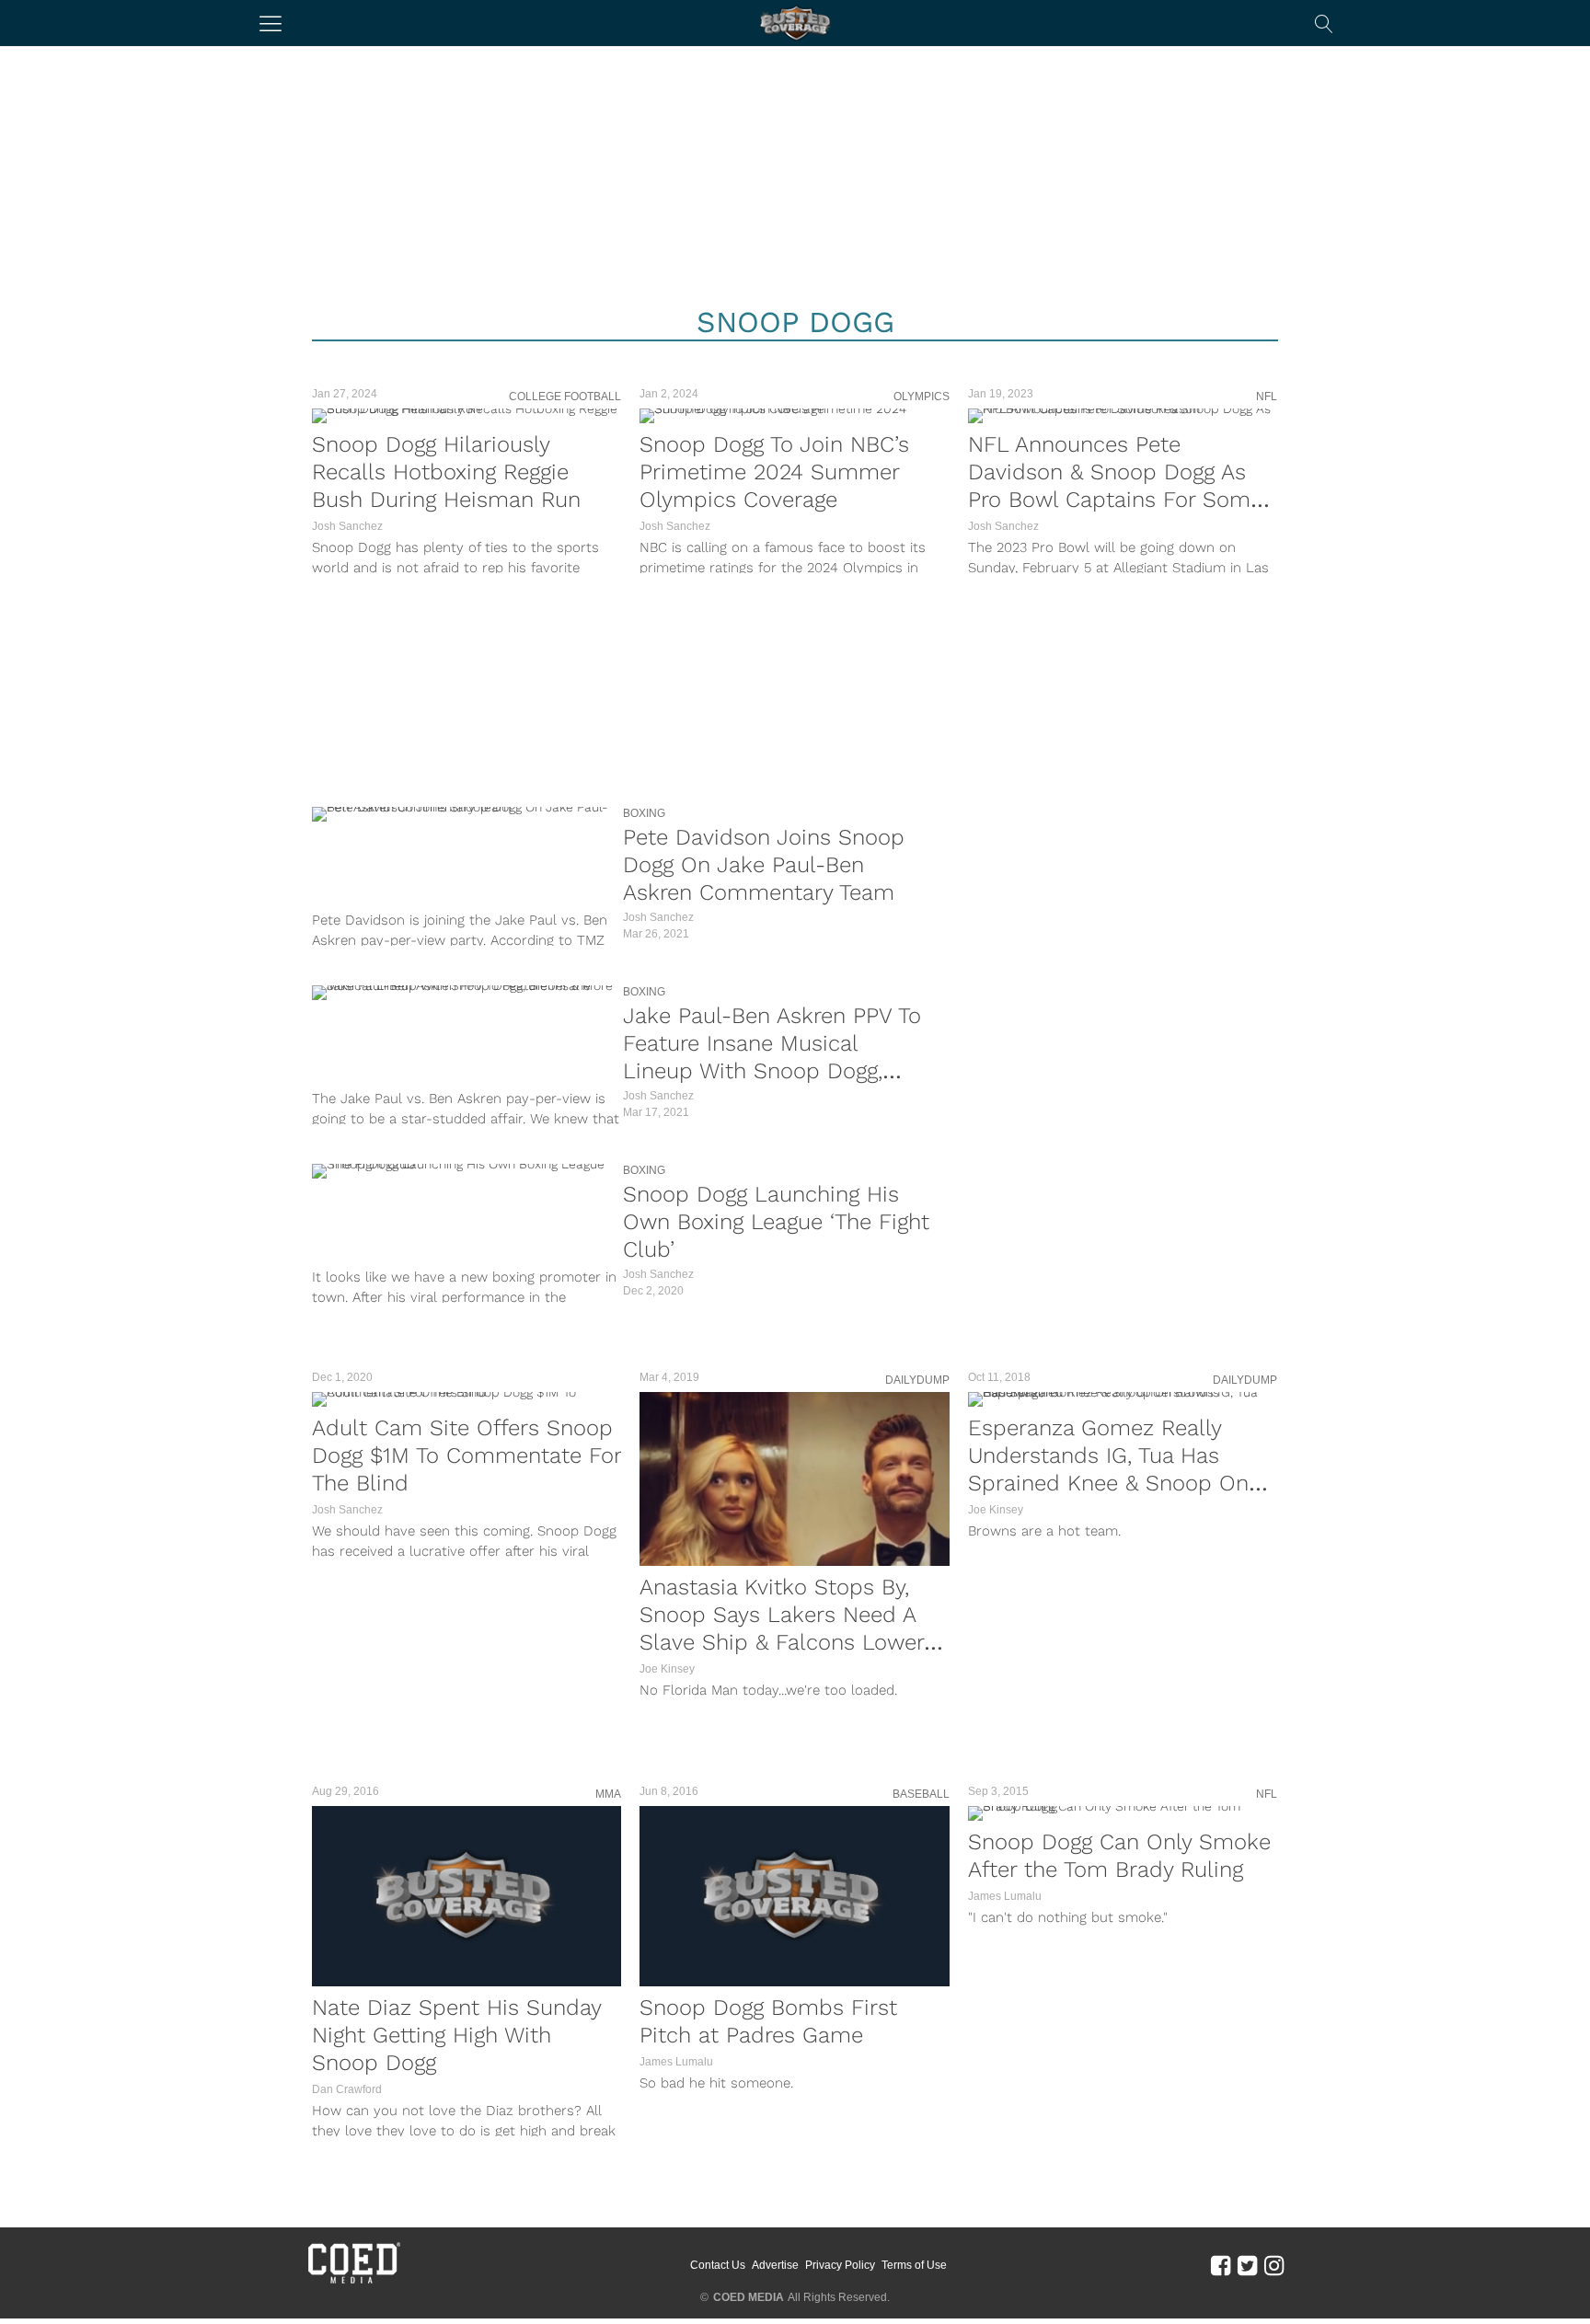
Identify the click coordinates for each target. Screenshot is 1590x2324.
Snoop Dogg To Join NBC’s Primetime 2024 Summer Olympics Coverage (774, 472)
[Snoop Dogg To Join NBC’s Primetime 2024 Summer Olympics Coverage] (794, 416)
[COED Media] (353, 2282)
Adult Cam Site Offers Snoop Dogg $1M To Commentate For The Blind (467, 1455)
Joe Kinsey (667, 1669)
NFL (1267, 397)
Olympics (922, 397)
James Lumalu (676, 2062)
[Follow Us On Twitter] (1247, 2264)
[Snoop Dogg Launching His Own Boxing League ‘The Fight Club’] (463, 1171)
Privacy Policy (840, 2265)
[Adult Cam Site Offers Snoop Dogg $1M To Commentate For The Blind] (467, 1399)
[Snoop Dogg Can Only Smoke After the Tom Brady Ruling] (1123, 1813)
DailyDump (917, 1380)
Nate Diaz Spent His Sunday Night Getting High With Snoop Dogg (456, 2035)
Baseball (921, 1794)
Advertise (775, 2265)
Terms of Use (914, 2265)
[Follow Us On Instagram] (1274, 2264)
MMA (608, 1794)
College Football (565, 397)
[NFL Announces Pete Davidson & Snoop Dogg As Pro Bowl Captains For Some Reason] (1123, 416)
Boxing (644, 813)
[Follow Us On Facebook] (1221, 2264)
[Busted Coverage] (795, 23)
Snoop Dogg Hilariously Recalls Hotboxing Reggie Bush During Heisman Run (446, 472)
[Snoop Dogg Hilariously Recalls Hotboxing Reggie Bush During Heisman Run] (467, 416)
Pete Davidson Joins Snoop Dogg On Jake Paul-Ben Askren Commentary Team (764, 865)
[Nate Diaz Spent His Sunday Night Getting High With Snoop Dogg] (467, 1896)
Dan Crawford (347, 2089)
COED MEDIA (749, 2297)
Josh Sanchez (347, 526)
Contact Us (718, 2265)
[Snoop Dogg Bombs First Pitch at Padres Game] (794, 1896)
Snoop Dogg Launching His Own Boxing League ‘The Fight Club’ (776, 1222)
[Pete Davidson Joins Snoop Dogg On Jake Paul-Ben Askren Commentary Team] (463, 814)
